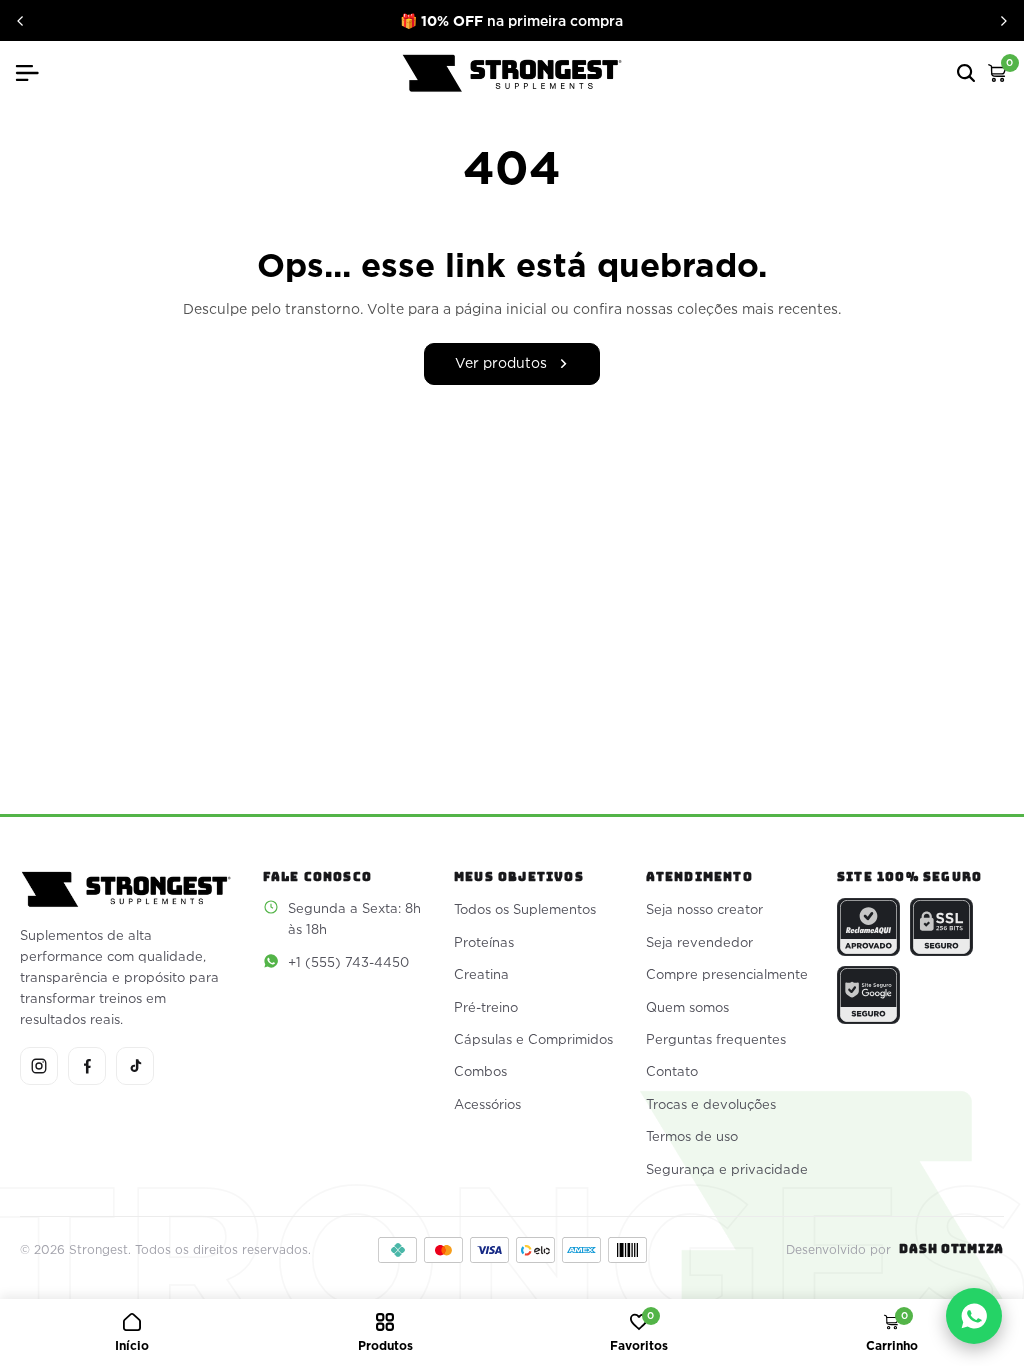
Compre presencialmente (727, 974)
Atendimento (699, 877)
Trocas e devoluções (711, 1104)
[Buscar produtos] (966, 73)
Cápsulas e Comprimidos (533, 1039)
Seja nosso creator (704, 909)
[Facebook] (87, 1066)
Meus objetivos (519, 877)
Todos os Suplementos (525, 909)
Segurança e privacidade (727, 1169)
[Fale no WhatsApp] (974, 1316)
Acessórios (487, 1104)
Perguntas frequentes (716, 1039)
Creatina (481, 974)
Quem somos (687, 1007)
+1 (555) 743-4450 (348, 962)
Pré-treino (486, 1007)
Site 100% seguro (909, 877)
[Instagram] (39, 1066)
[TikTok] (135, 1066)
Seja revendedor (699, 942)
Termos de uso (692, 1136)
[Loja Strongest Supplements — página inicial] (512, 73)
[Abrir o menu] (35, 73)
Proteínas (484, 942)
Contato (672, 1071)
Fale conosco (317, 877)
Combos (480, 1071)
